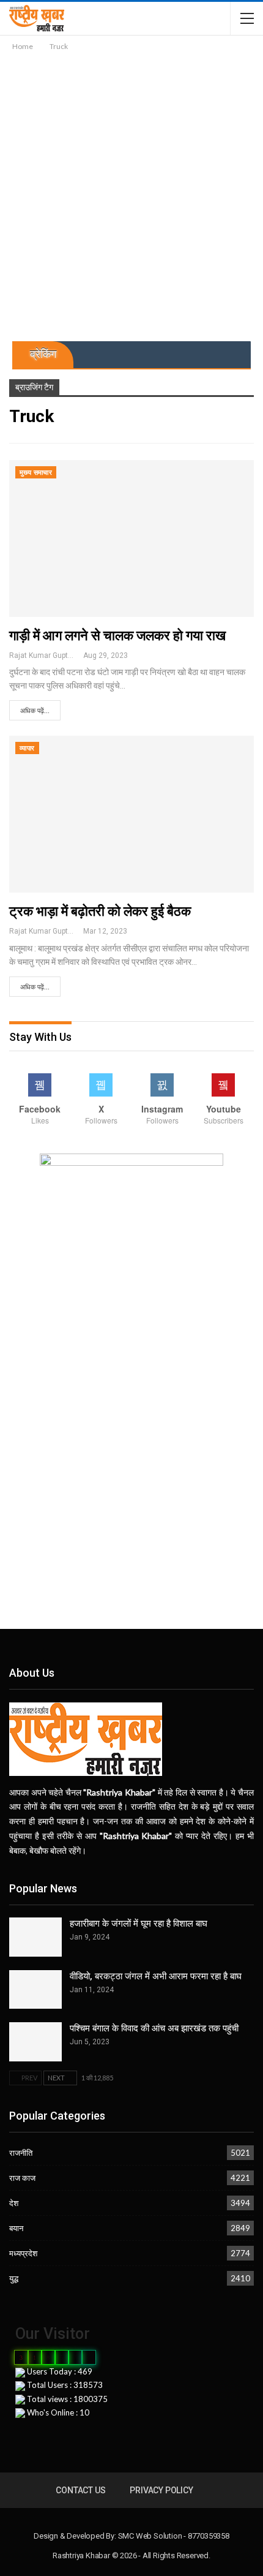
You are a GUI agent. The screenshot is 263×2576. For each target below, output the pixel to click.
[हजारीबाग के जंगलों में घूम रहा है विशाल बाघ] (35, 1937)
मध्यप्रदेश (23, 2253)
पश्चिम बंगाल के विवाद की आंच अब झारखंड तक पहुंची (154, 2028)
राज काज (22, 2178)
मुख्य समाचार (36, 473)
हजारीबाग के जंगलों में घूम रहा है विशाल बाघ (139, 1924)
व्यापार (27, 748)
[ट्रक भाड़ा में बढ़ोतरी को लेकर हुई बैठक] (131, 814)
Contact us (80, 2490)
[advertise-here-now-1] (131, 1229)
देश (14, 2203)
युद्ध (14, 2278)
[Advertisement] (131, 191)
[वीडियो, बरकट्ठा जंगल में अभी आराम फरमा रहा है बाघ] (35, 1990)
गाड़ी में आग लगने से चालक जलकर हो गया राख (117, 636)
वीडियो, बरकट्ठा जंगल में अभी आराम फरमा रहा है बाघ (156, 1976)
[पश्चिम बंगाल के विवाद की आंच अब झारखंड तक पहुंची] (35, 2042)
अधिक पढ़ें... (35, 711)
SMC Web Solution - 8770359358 (174, 2536)
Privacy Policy (161, 2490)
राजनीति (21, 2153)
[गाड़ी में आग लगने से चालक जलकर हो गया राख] (131, 538)
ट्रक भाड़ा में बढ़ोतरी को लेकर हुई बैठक (100, 911)
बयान (16, 2228)
